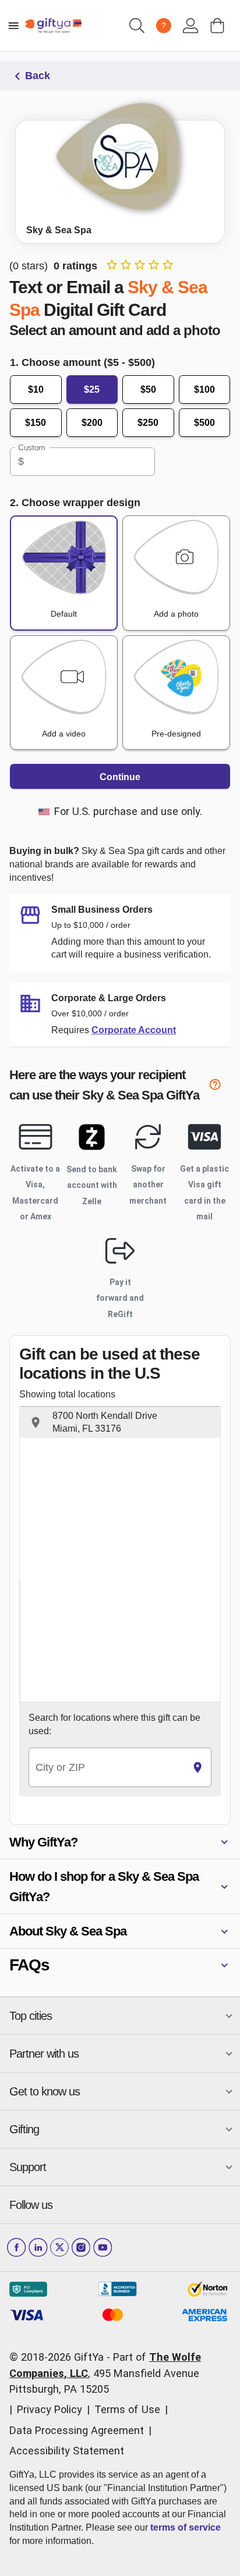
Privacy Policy (50, 2409)
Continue (120, 777)
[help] (220, 1087)
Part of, (105, 2373)
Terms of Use (127, 2409)
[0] (217, 26)
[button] (120, 1423)
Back (38, 76)
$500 (204, 423)
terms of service (186, 2527)
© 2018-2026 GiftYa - (60, 2357)
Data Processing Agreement (77, 2430)
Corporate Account (134, 1030)
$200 (92, 423)
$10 (36, 389)
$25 (92, 389)
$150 (36, 423)
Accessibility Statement (67, 2451)
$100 (204, 389)
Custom (32, 448)
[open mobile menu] (13, 26)
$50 (148, 389)
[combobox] (107, 1768)
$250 (148, 423)
